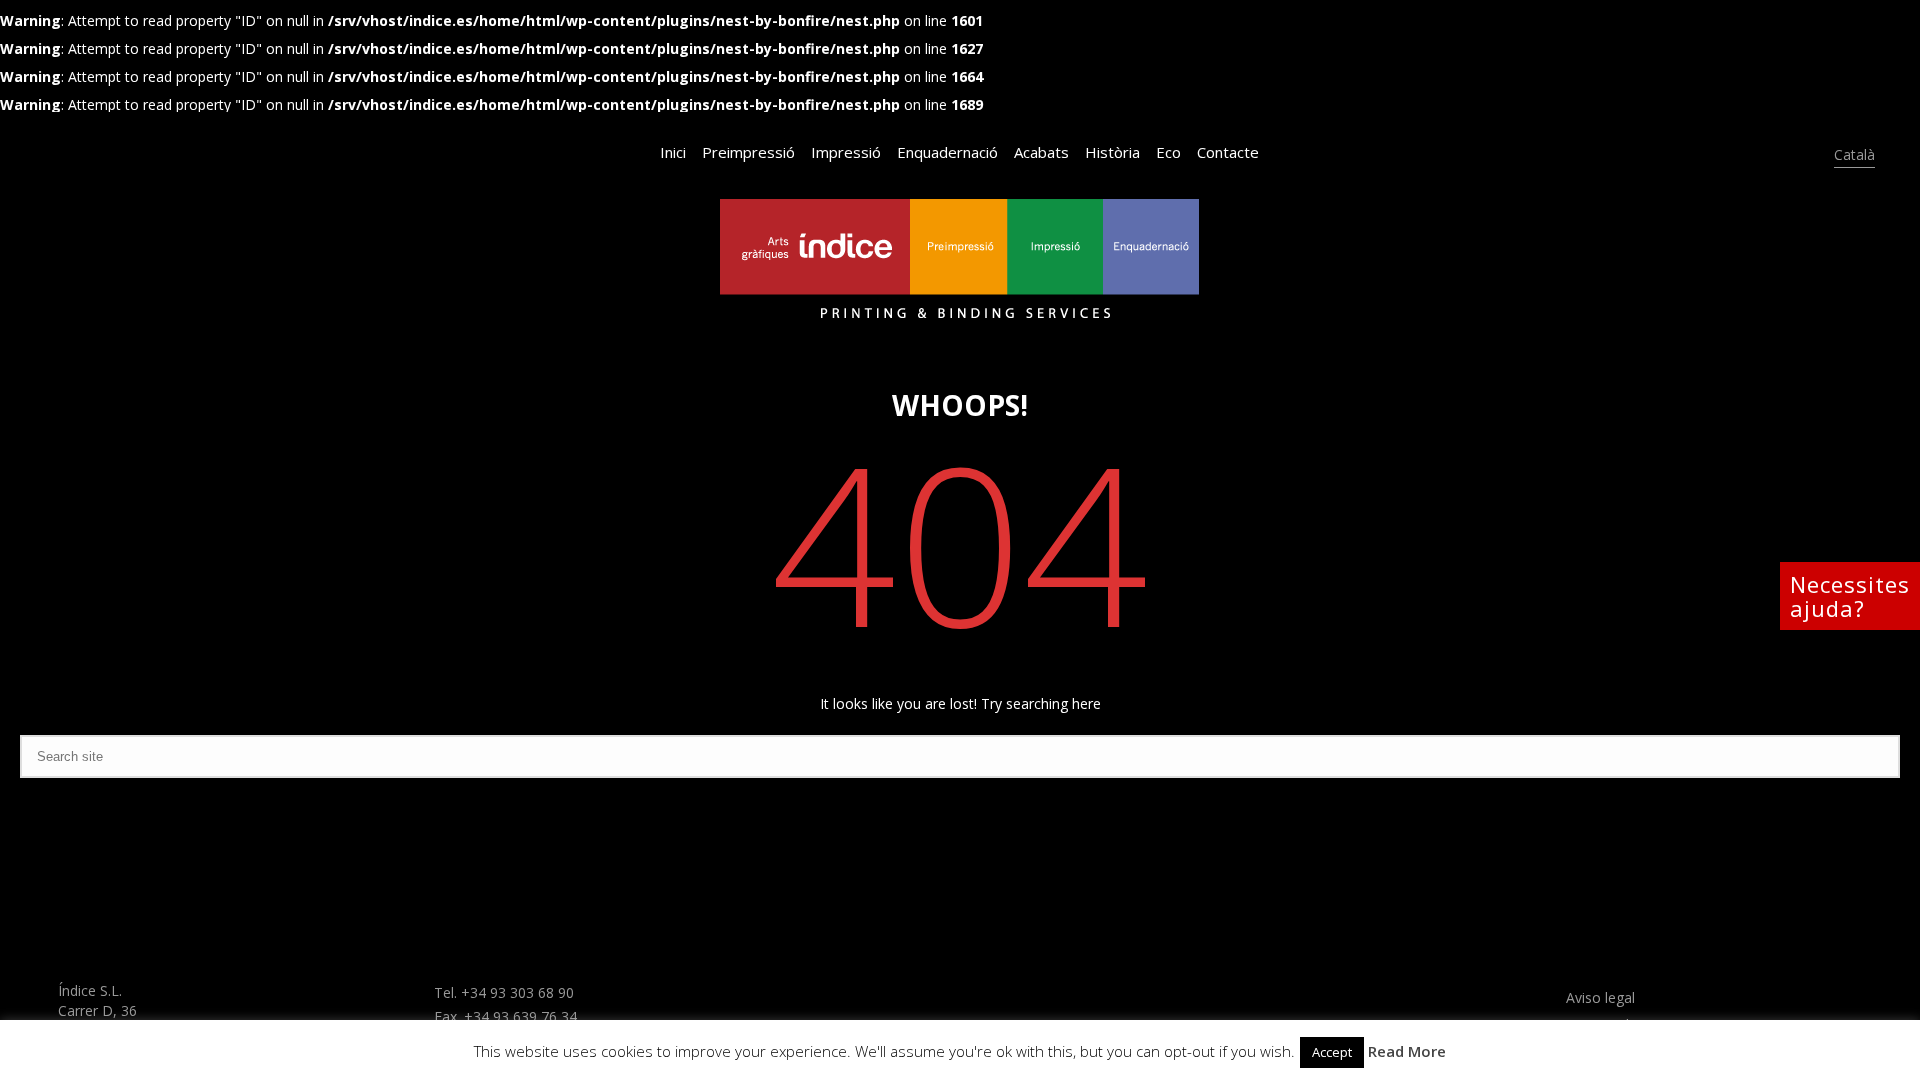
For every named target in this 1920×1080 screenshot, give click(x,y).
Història (1112, 152)
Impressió (846, 152)
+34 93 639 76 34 (520, 1016)
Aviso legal (1600, 997)
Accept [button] (1332, 1052)
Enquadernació (947, 152)
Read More (1407, 1051)
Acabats (1041, 152)
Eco (1168, 152)
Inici (673, 152)
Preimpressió (748, 152)
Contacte (1228, 152)
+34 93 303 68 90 (517, 992)
